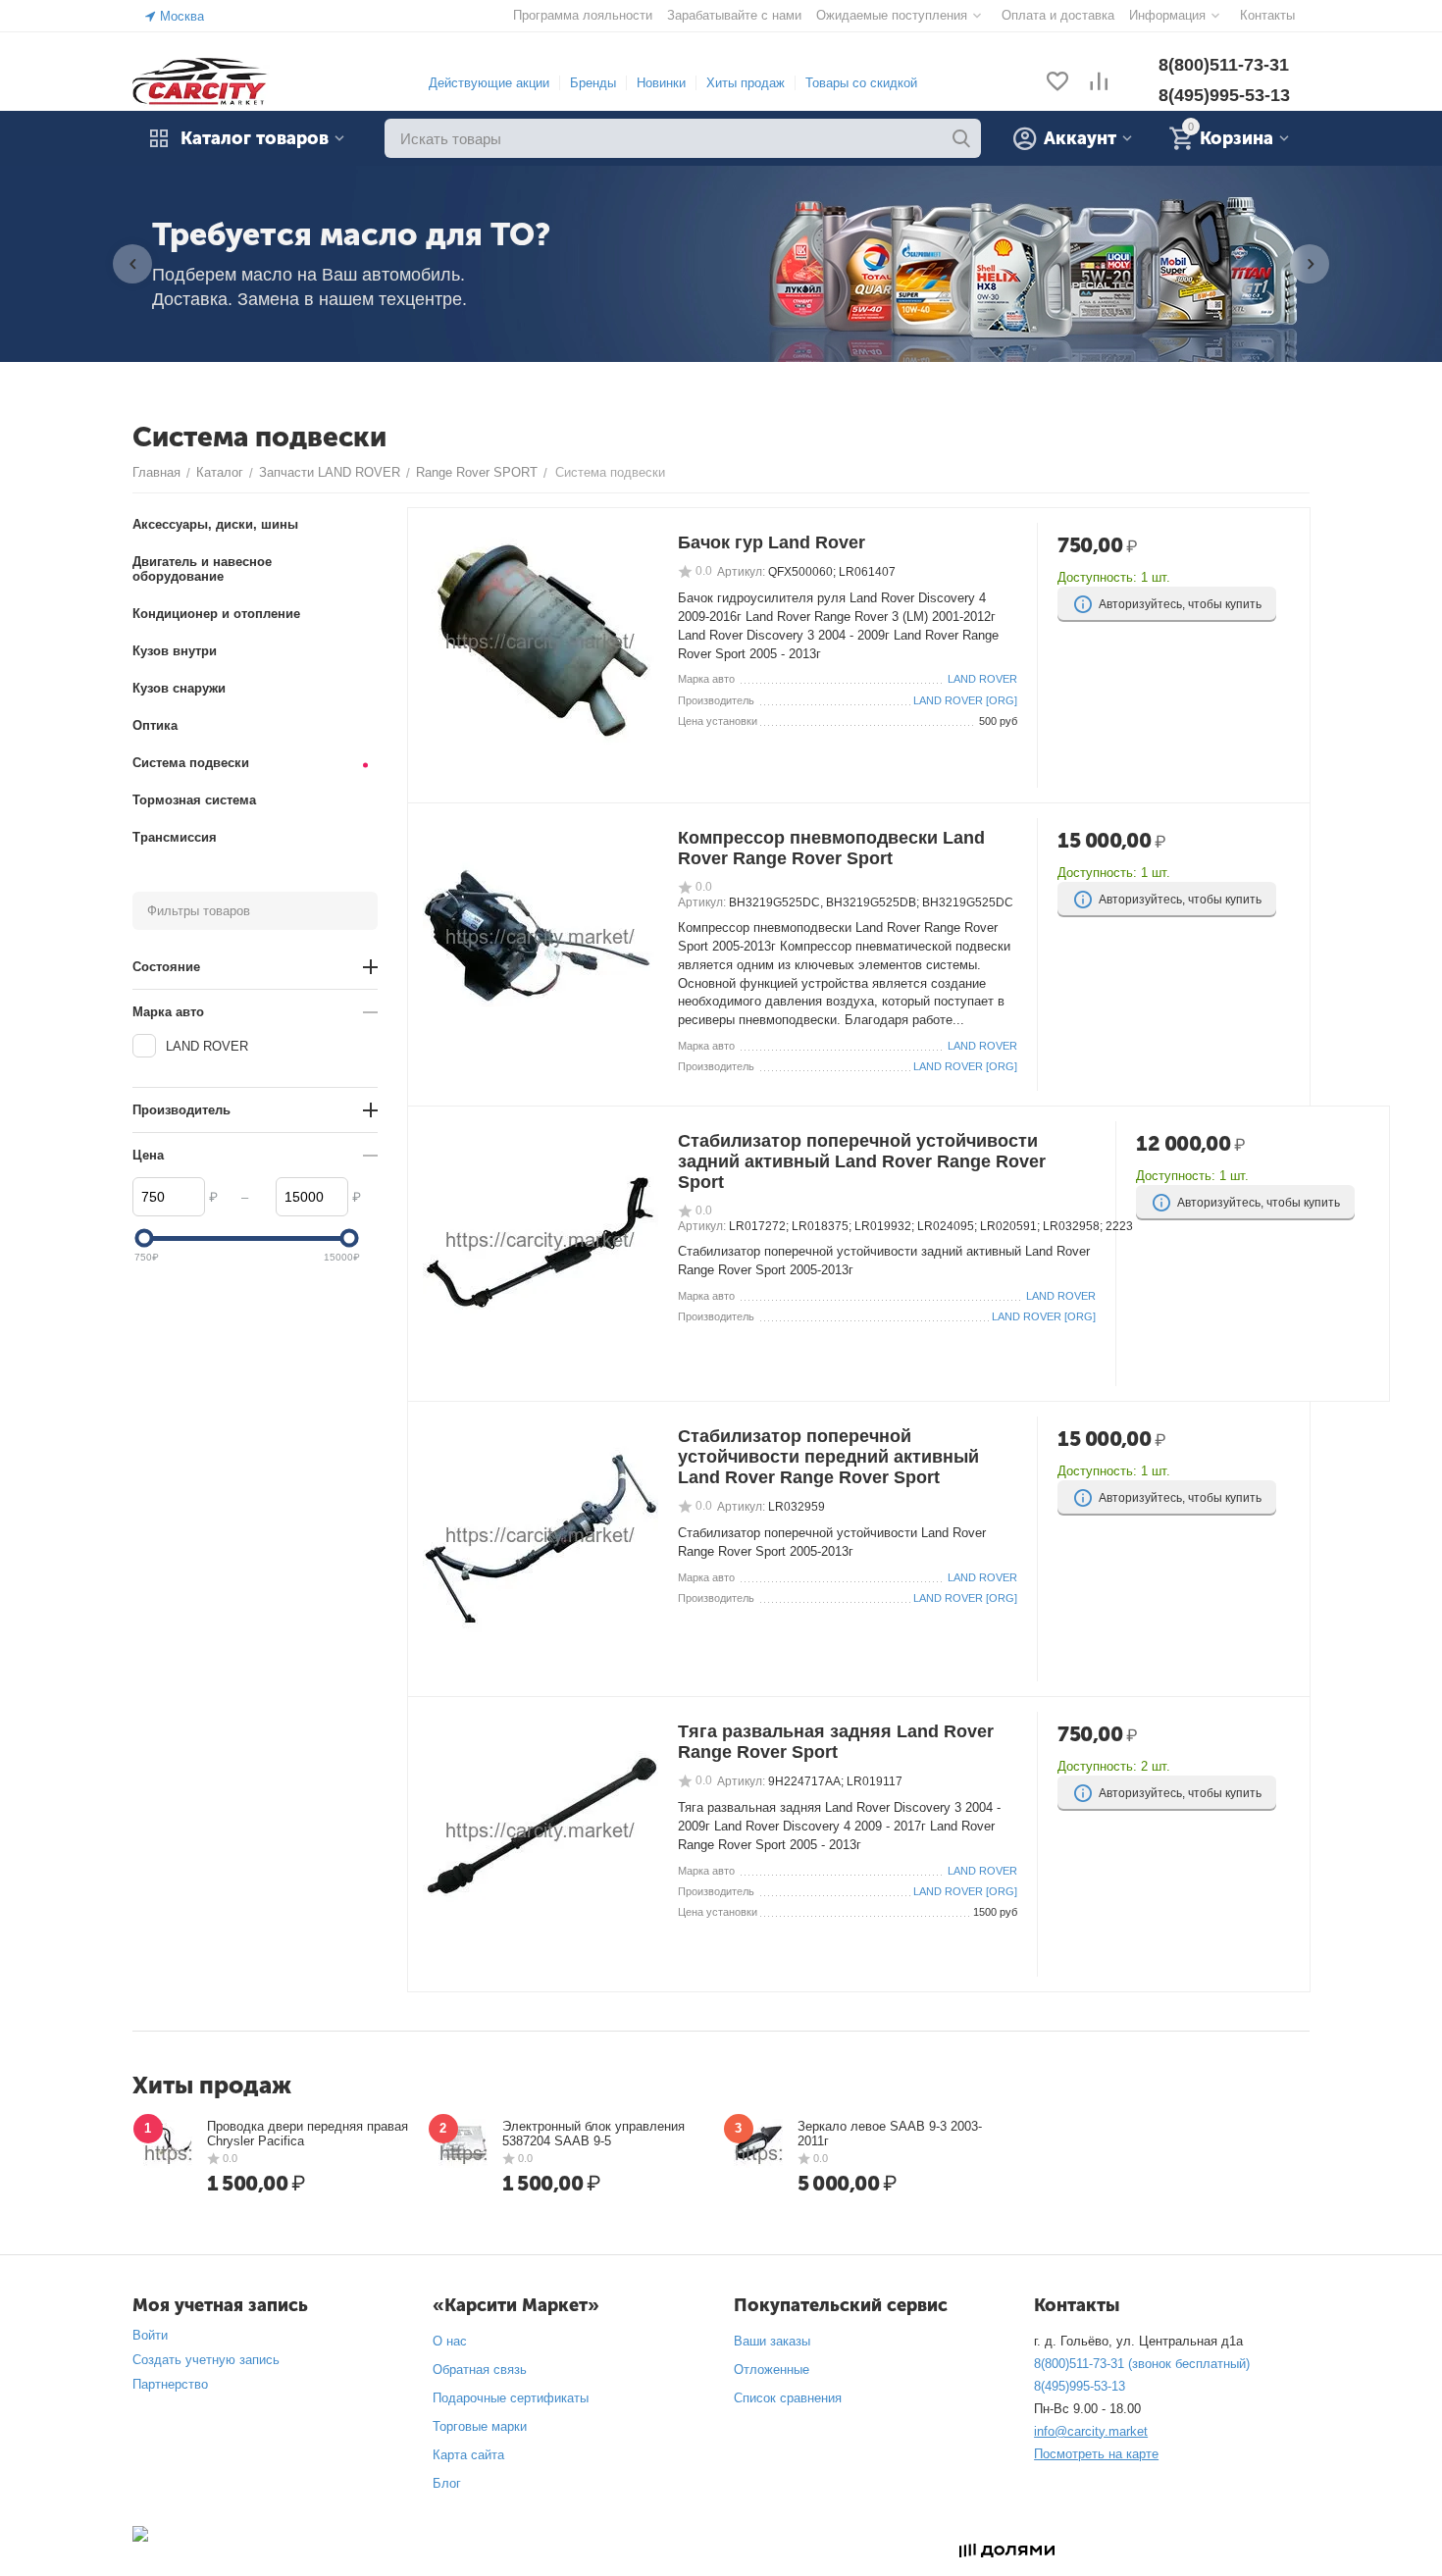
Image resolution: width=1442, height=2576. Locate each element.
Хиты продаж (746, 83)
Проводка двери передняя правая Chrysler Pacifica (308, 2134)
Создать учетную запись (206, 2360)
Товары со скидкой (861, 83)
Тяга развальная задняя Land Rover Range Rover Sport (836, 1742)
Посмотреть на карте (1096, 2454)
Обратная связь (480, 2370)
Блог (447, 2483)
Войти (150, 2335)
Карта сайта (468, 2455)
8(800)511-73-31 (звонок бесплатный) (1142, 2364)
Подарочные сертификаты (511, 2398)
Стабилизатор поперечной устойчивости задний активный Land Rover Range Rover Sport (862, 1161)
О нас (450, 2341)
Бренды (593, 83)
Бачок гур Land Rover (772, 542)
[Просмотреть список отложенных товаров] (1057, 83)
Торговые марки (480, 2426)
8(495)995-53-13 (1224, 95)
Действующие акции (489, 83)
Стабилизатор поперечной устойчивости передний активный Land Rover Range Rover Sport (828, 1457)
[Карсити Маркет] (201, 82)
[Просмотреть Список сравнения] (1099, 83)
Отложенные (772, 2370)
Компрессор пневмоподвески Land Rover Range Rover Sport (831, 848)
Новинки (661, 83)
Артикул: (741, 572)
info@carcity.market (1091, 2431)
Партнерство (170, 2384)
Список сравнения (788, 2398)
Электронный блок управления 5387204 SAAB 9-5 (593, 2134)
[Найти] (961, 138)
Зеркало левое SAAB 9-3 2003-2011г (890, 2134)
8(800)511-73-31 (1224, 65)
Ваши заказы (772, 2341)
